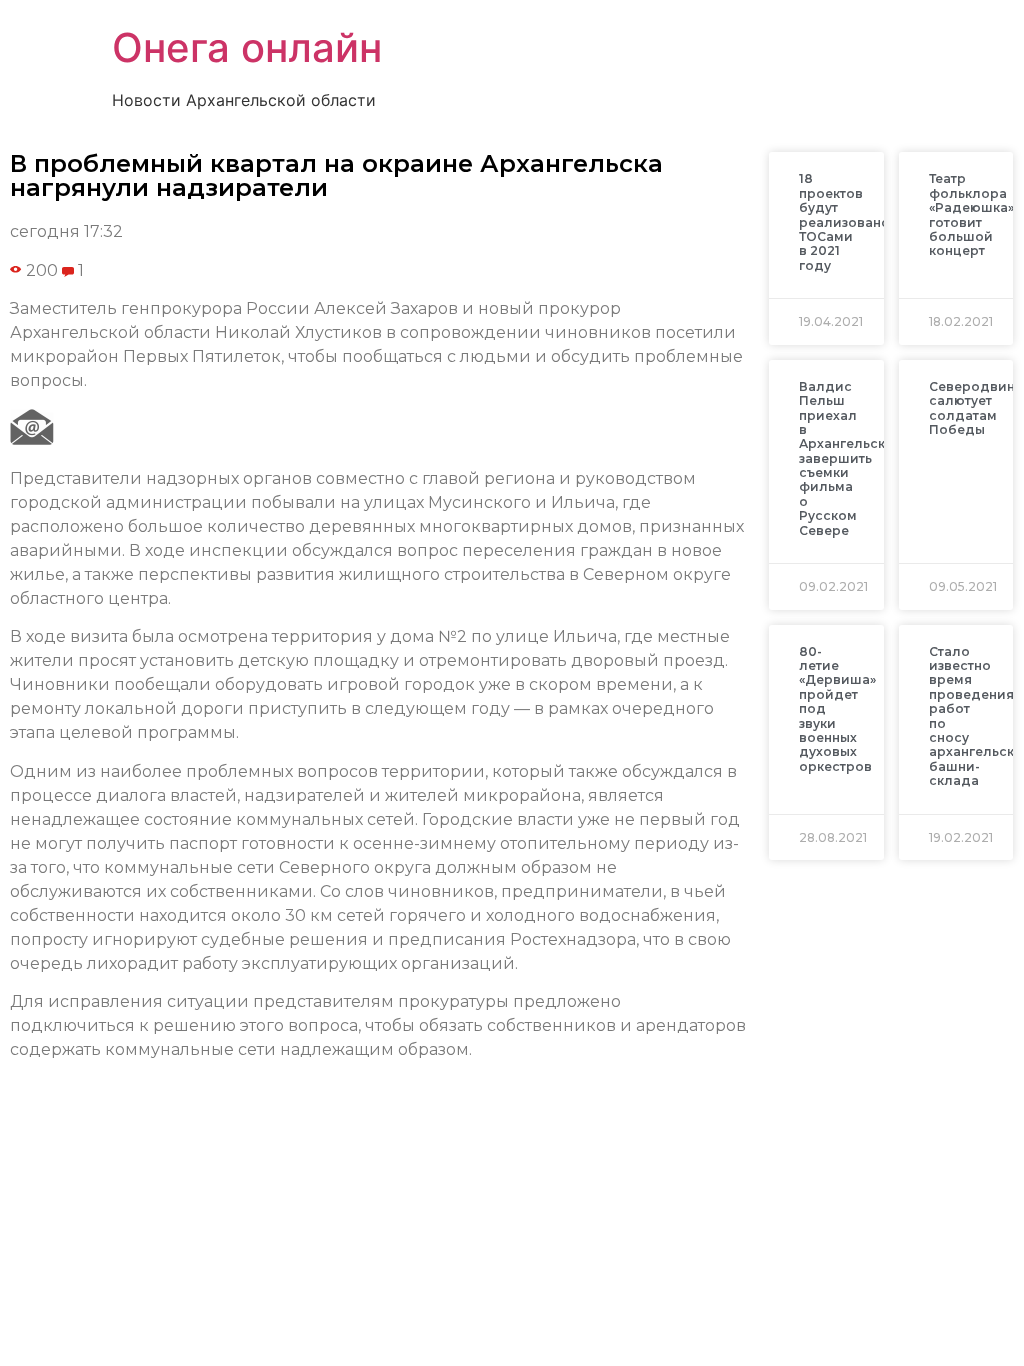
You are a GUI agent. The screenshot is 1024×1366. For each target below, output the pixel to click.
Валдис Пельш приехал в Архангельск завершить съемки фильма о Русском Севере (842, 458)
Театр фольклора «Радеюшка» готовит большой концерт (971, 214)
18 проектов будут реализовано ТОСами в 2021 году (844, 221)
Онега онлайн (247, 47)
